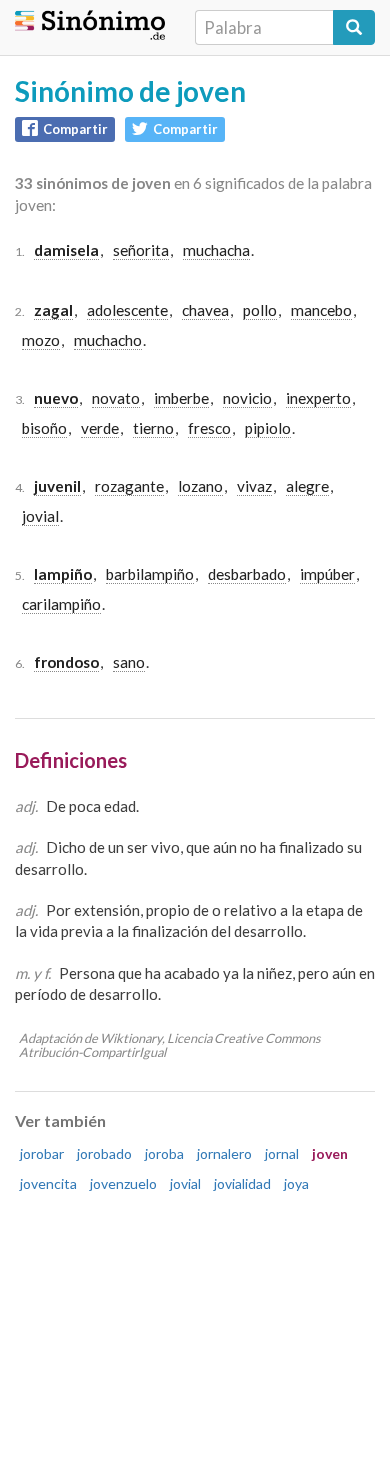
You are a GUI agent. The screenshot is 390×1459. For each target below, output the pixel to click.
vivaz (254, 486)
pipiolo (268, 428)
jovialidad (242, 1183)
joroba (164, 1153)
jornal (282, 1153)
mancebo (321, 310)
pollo (260, 310)
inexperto (318, 398)
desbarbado (247, 574)
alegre (307, 486)
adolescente (127, 310)
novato (116, 398)
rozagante (129, 486)
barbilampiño (150, 574)
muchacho (108, 340)
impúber (327, 574)
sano (129, 662)
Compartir (75, 129)
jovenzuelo (123, 1183)
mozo (41, 340)
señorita (141, 250)
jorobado (104, 1153)
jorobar (42, 1153)
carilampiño (61, 604)
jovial (40, 516)
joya (296, 1183)
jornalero (224, 1153)
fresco (209, 428)
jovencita (48, 1183)
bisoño (44, 428)
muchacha (216, 250)
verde (100, 428)
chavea (205, 310)
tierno (153, 428)
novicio (247, 398)
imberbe (181, 398)
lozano (200, 486)
